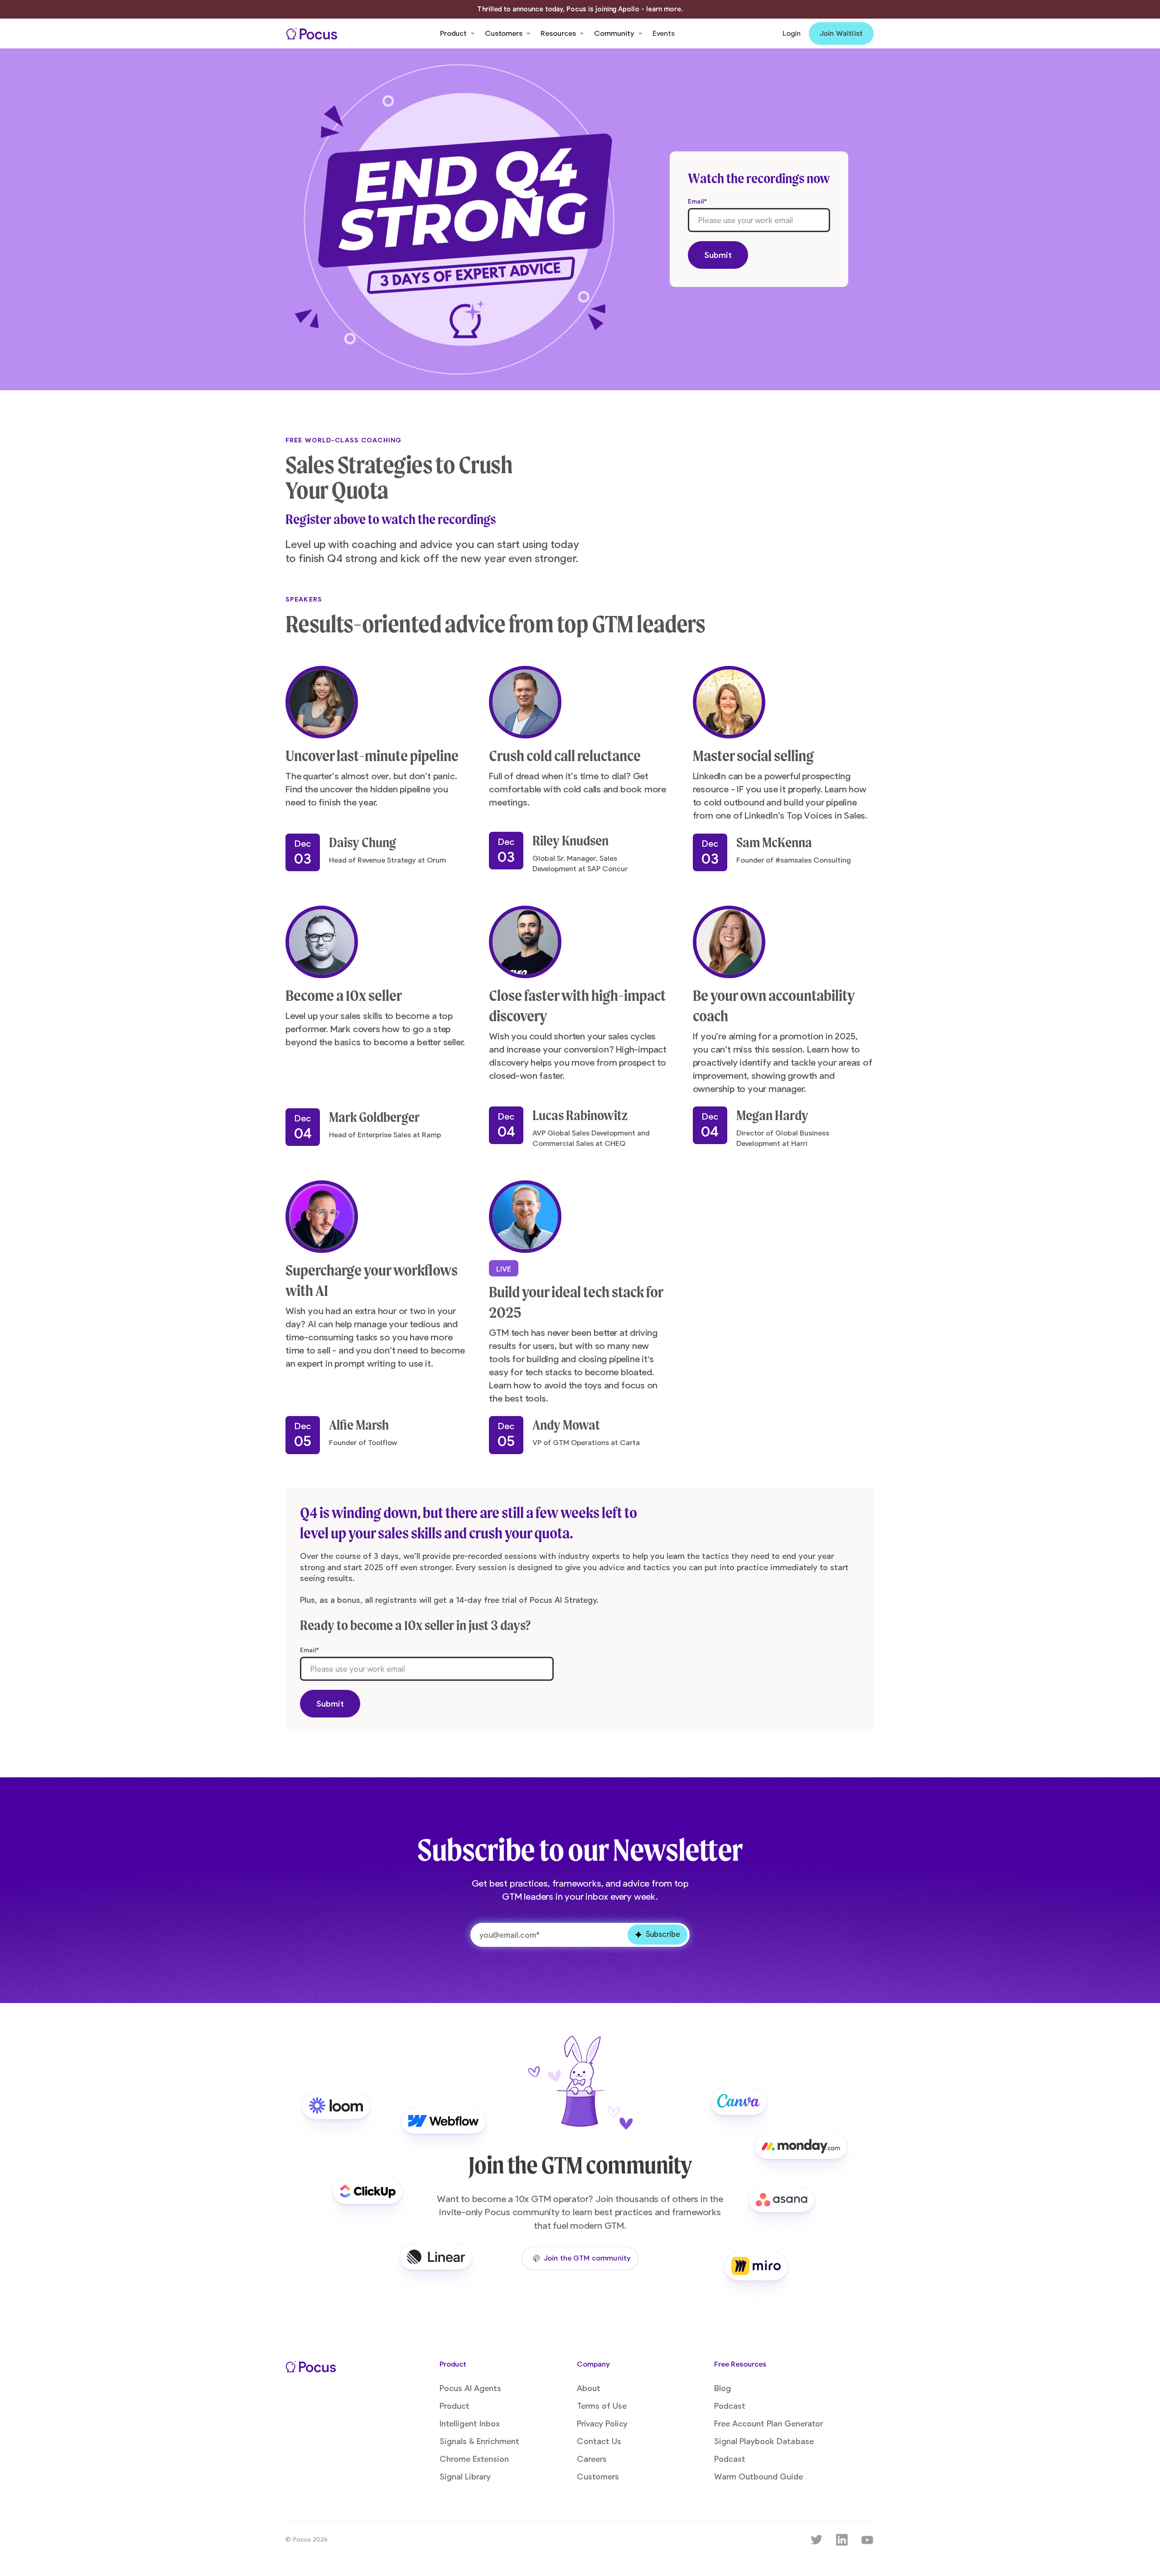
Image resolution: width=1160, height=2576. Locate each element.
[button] (457, 34)
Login (792, 34)
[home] (312, 34)
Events (664, 34)
